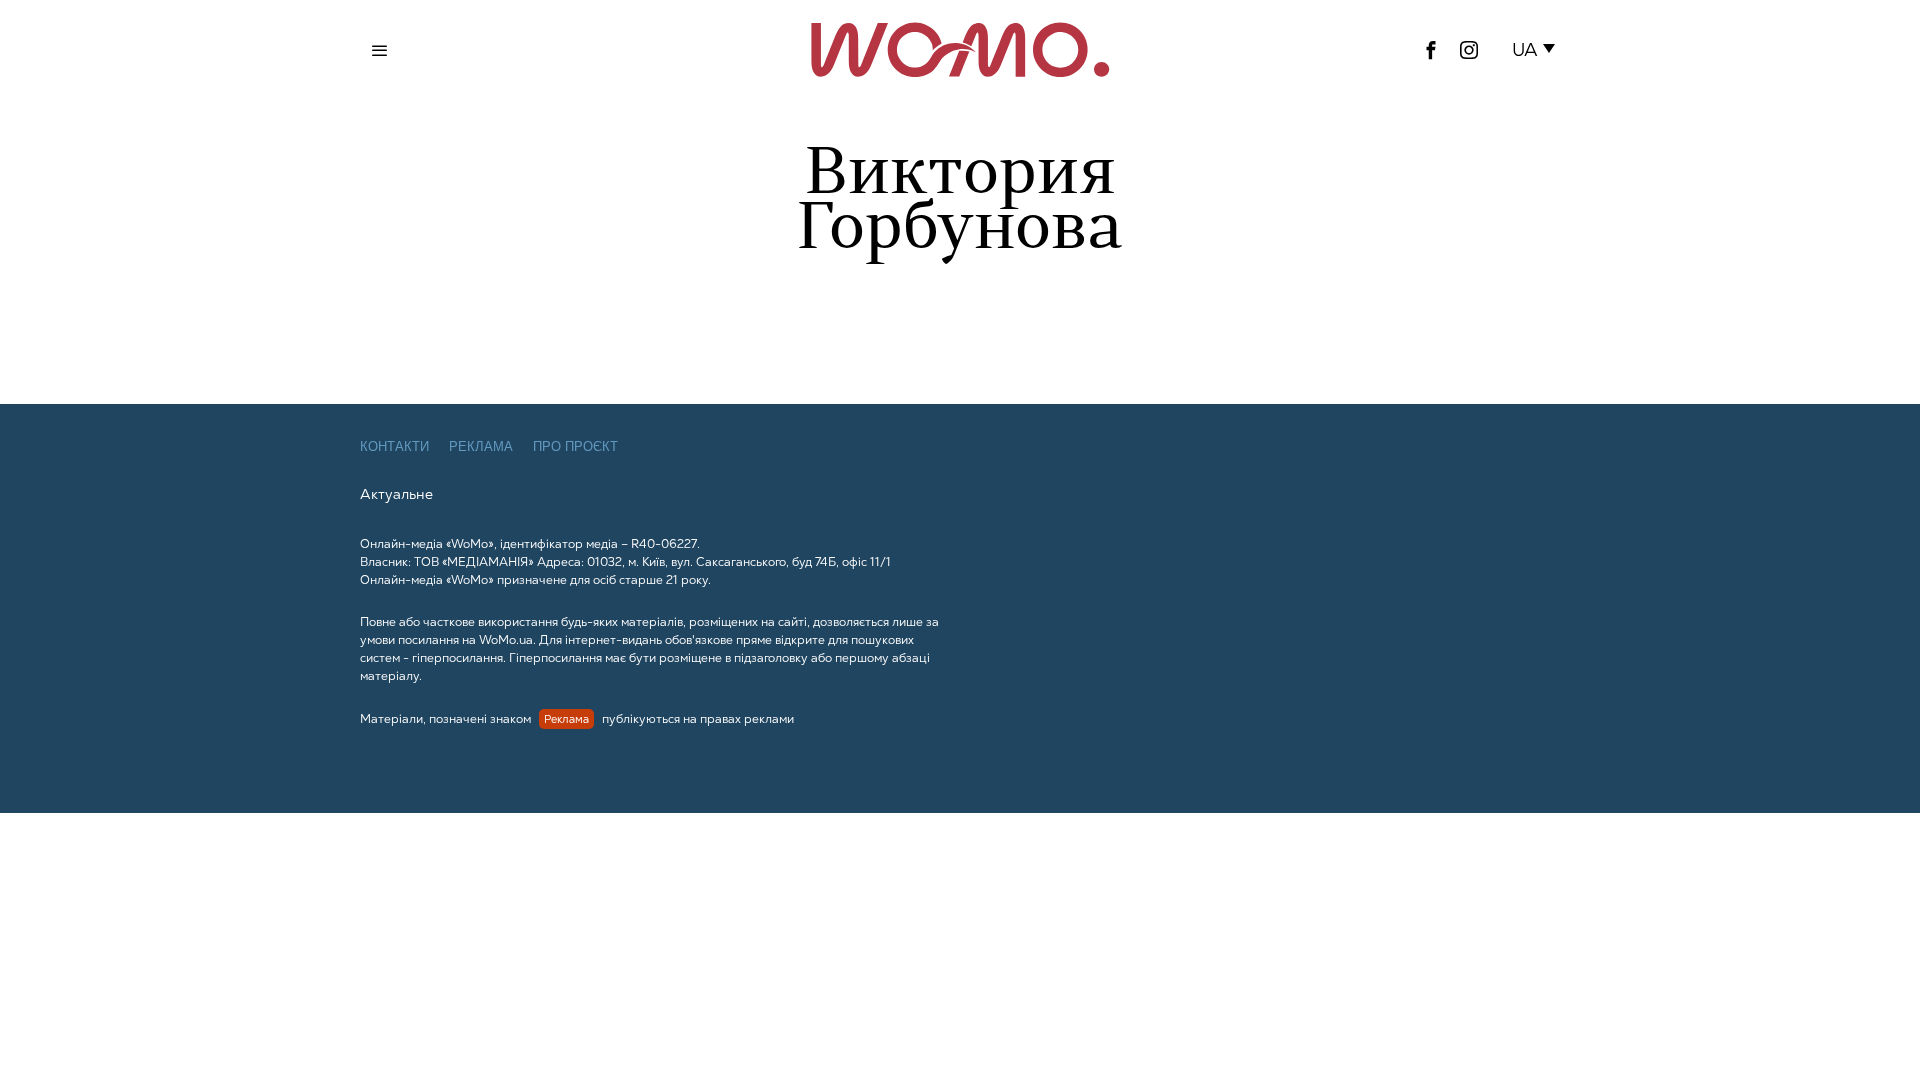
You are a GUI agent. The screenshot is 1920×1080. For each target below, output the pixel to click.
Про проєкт (575, 446)
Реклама (481, 446)
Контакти (394, 446)
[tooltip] (1431, 50)
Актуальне (396, 494)
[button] (1537, 50)
